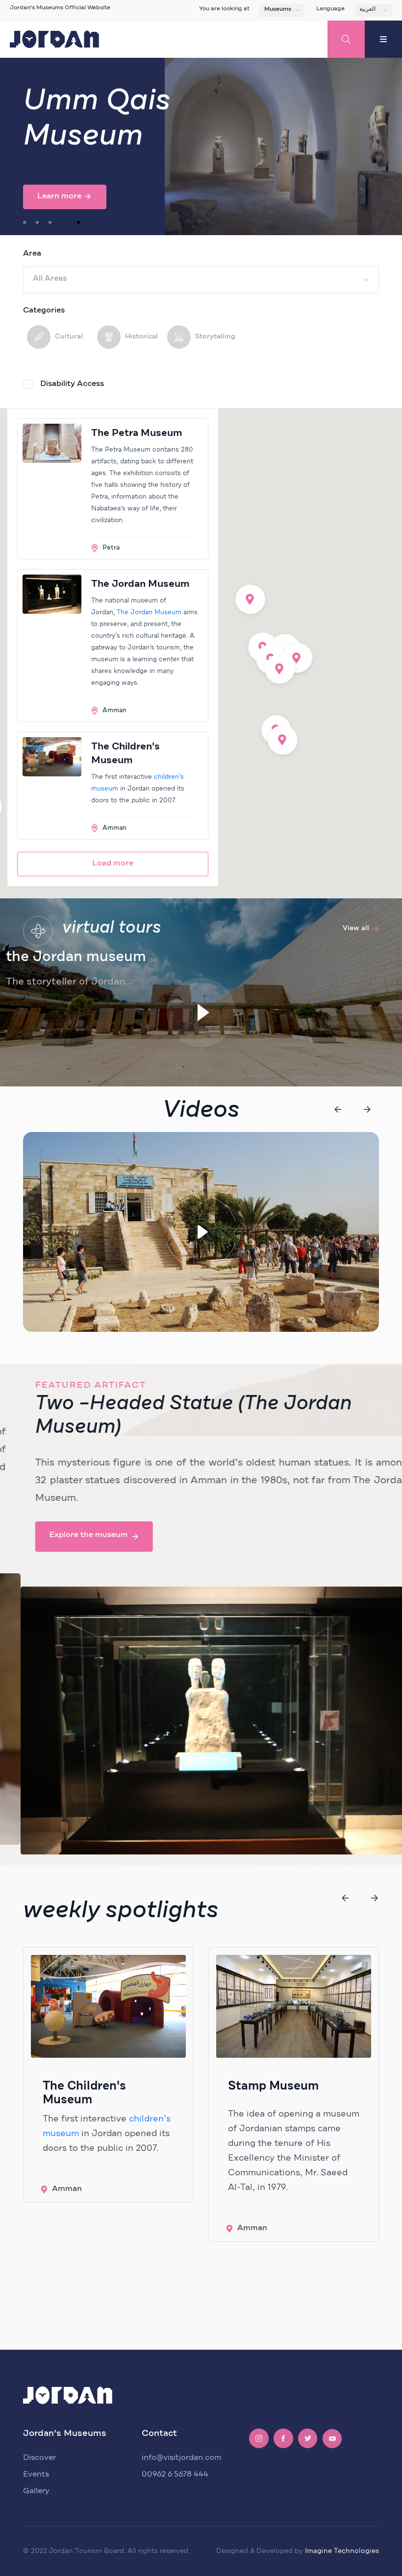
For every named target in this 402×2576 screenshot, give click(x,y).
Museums (278, 9)
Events (36, 2474)
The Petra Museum (137, 433)
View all (356, 928)
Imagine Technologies (342, 2551)
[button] (25, 222)
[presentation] (338, 1109)
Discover (39, 2457)
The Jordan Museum (140, 584)
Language (330, 9)
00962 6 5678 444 (175, 2474)
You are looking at (224, 9)
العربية (367, 9)
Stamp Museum (273, 2086)
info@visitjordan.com (182, 2457)
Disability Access (72, 384)
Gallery (36, 2491)
